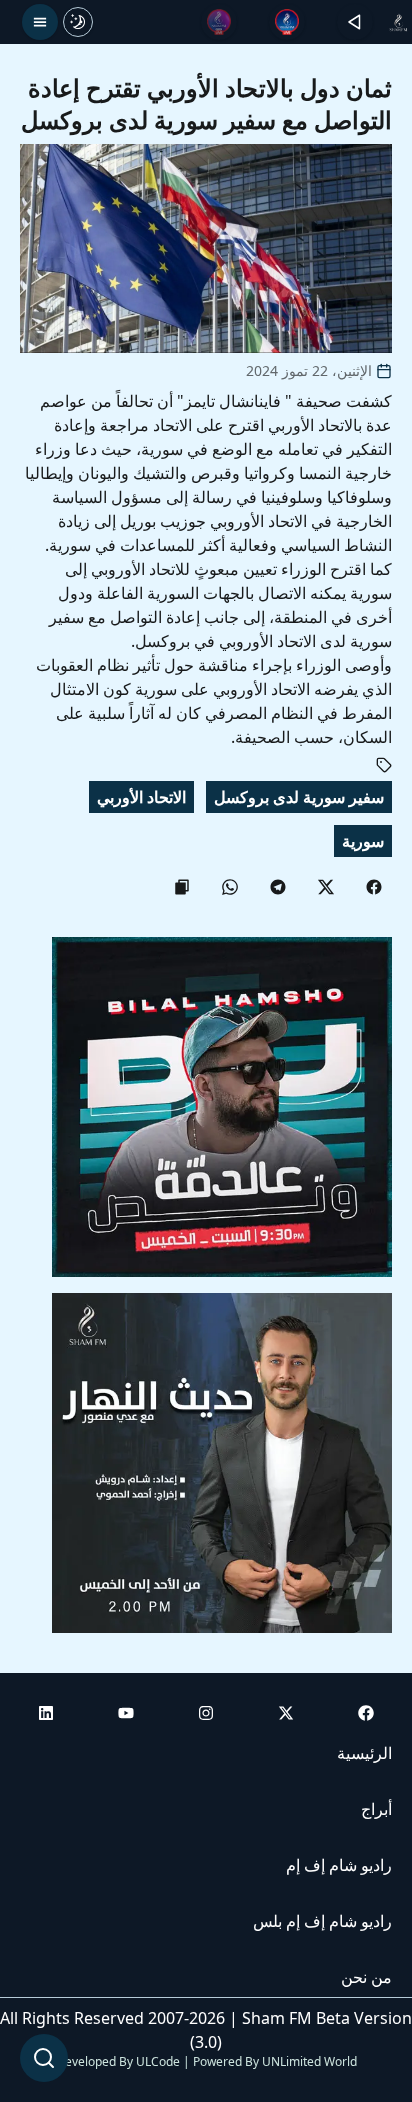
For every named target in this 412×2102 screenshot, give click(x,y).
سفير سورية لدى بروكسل (299, 797)
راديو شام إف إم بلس (322, 1921)
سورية (363, 841)
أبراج (376, 1809)
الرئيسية (364, 1753)
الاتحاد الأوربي (141, 797)
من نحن (366, 1977)
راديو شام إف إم (339, 1865)
